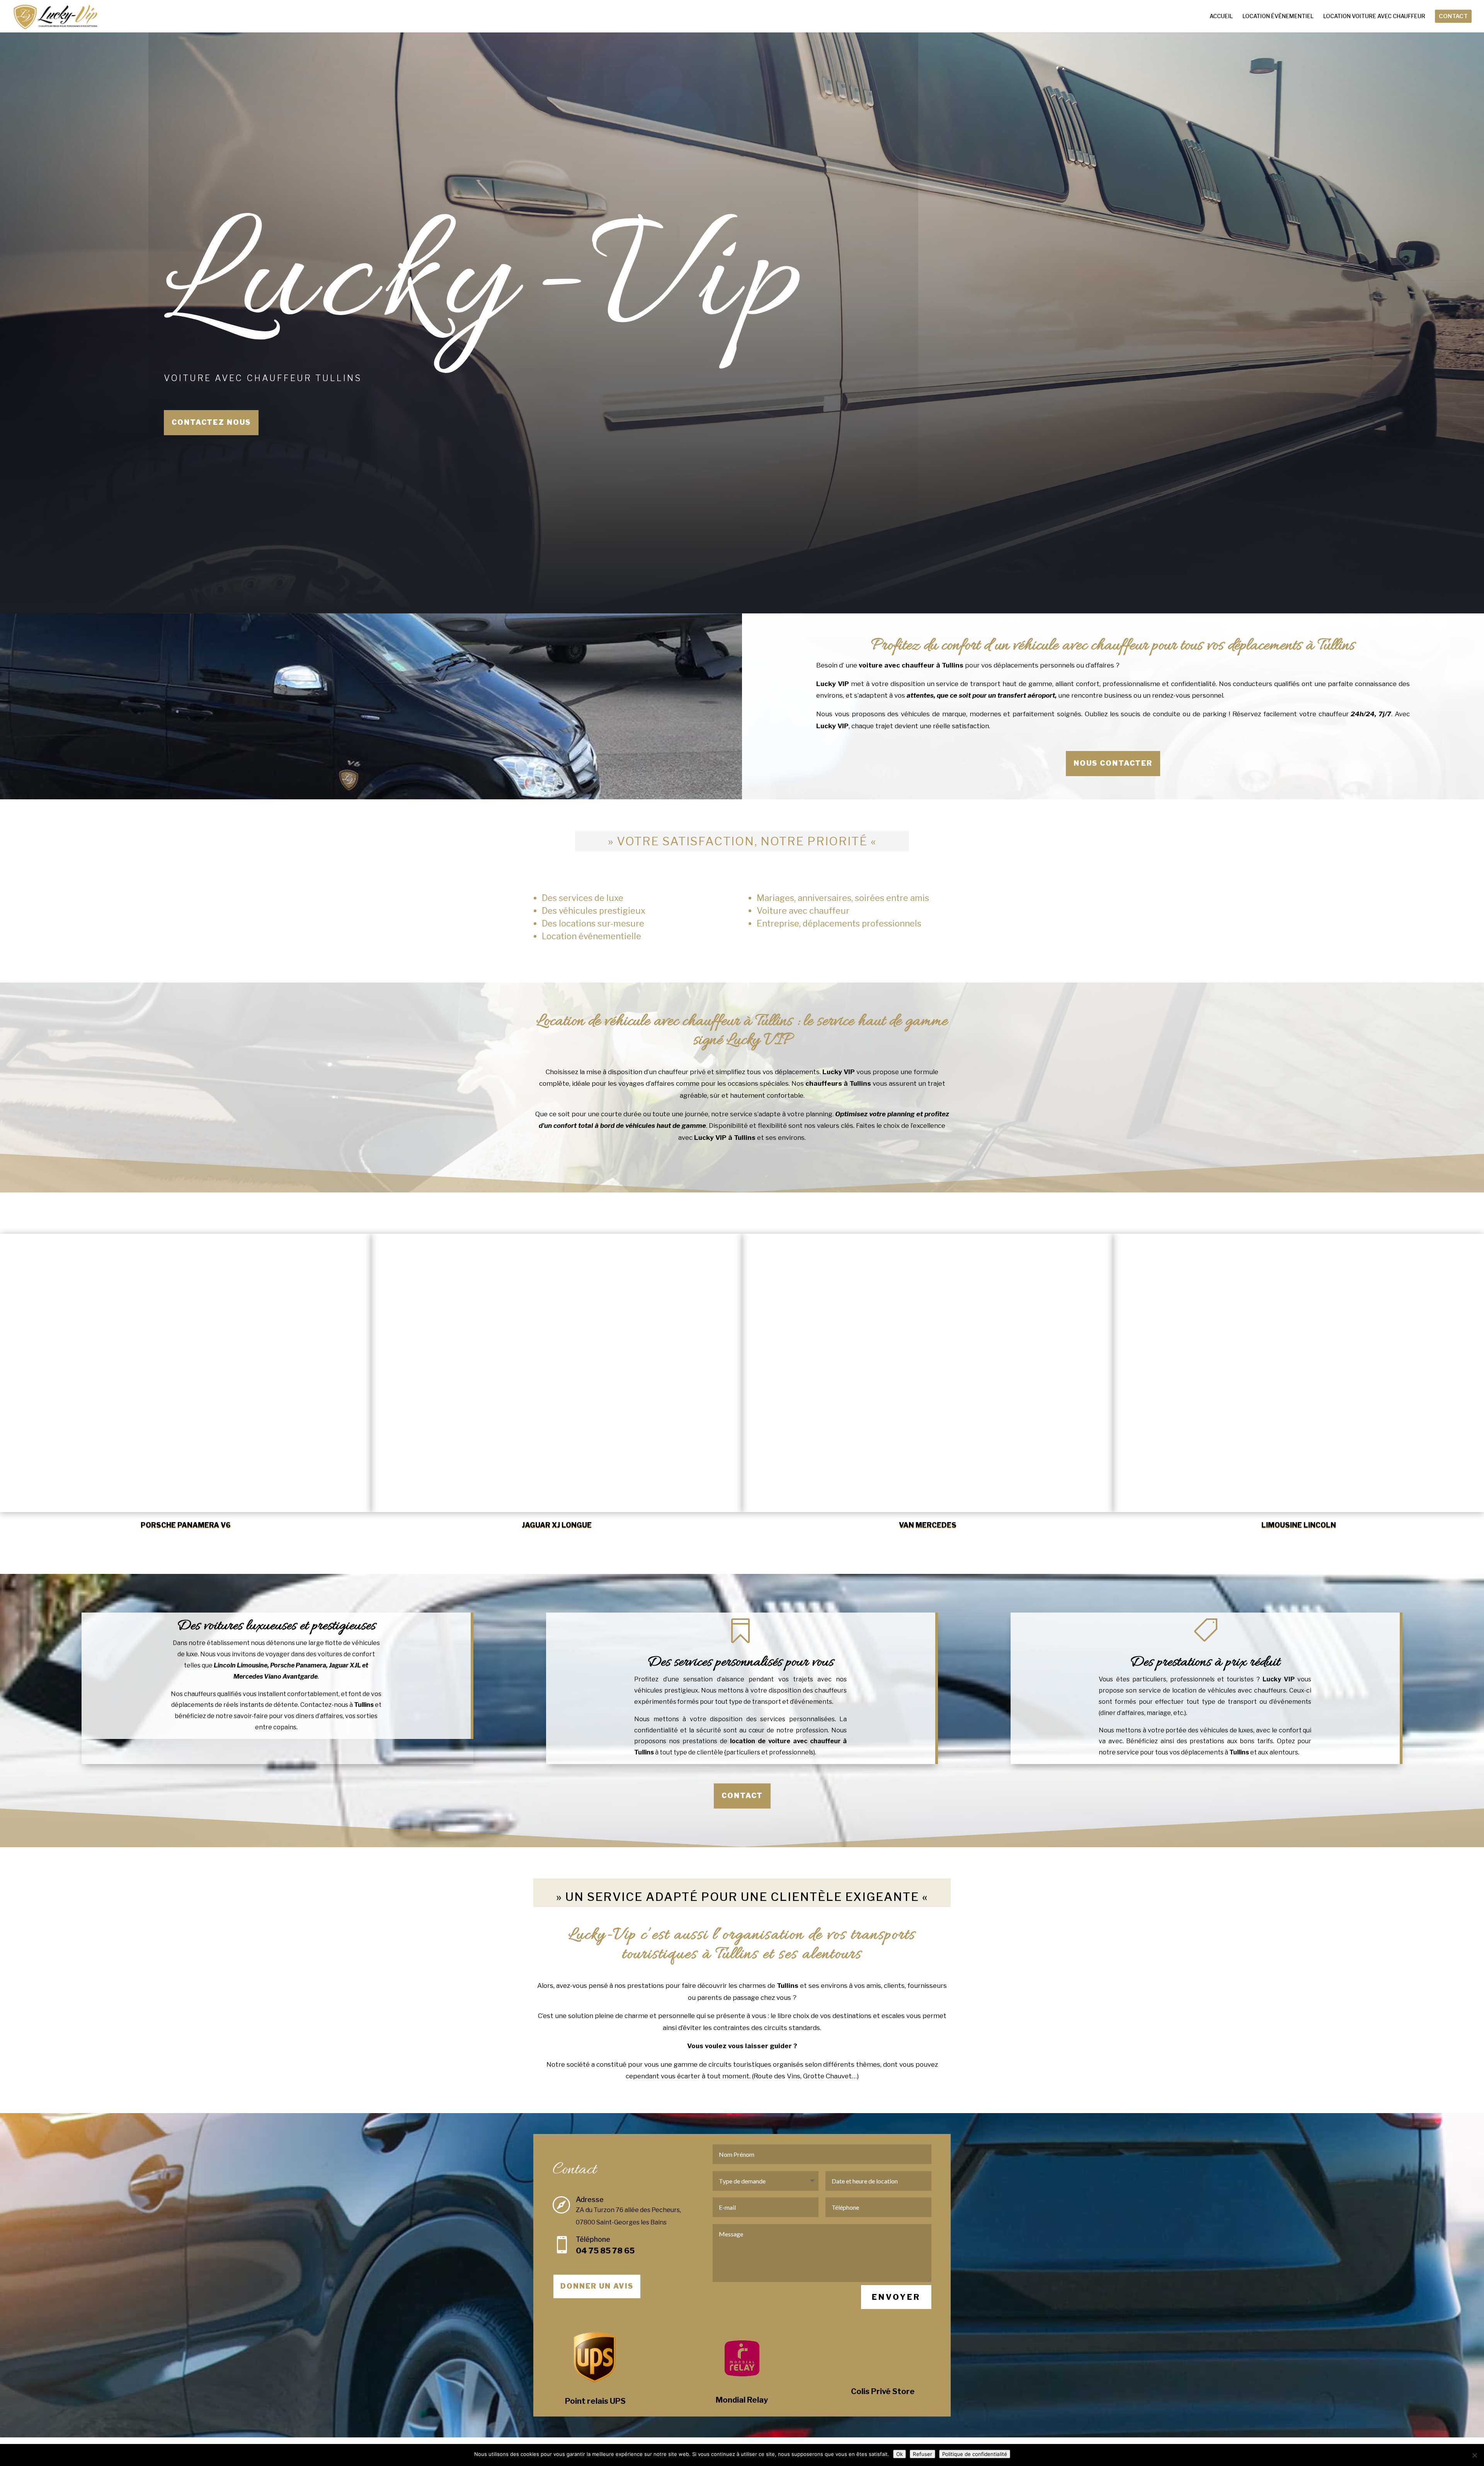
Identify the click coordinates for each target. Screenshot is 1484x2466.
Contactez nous (211, 422)
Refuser (922, 2454)
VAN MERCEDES (928, 1525)
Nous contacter (1113, 763)
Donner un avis (597, 2286)
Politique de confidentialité (975, 2454)
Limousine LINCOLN (1299, 1525)
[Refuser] (1474, 2455)
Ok (899, 2454)
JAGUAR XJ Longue (557, 1525)
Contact (742, 1796)
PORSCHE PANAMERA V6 (186, 1525)
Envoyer (896, 2297)
